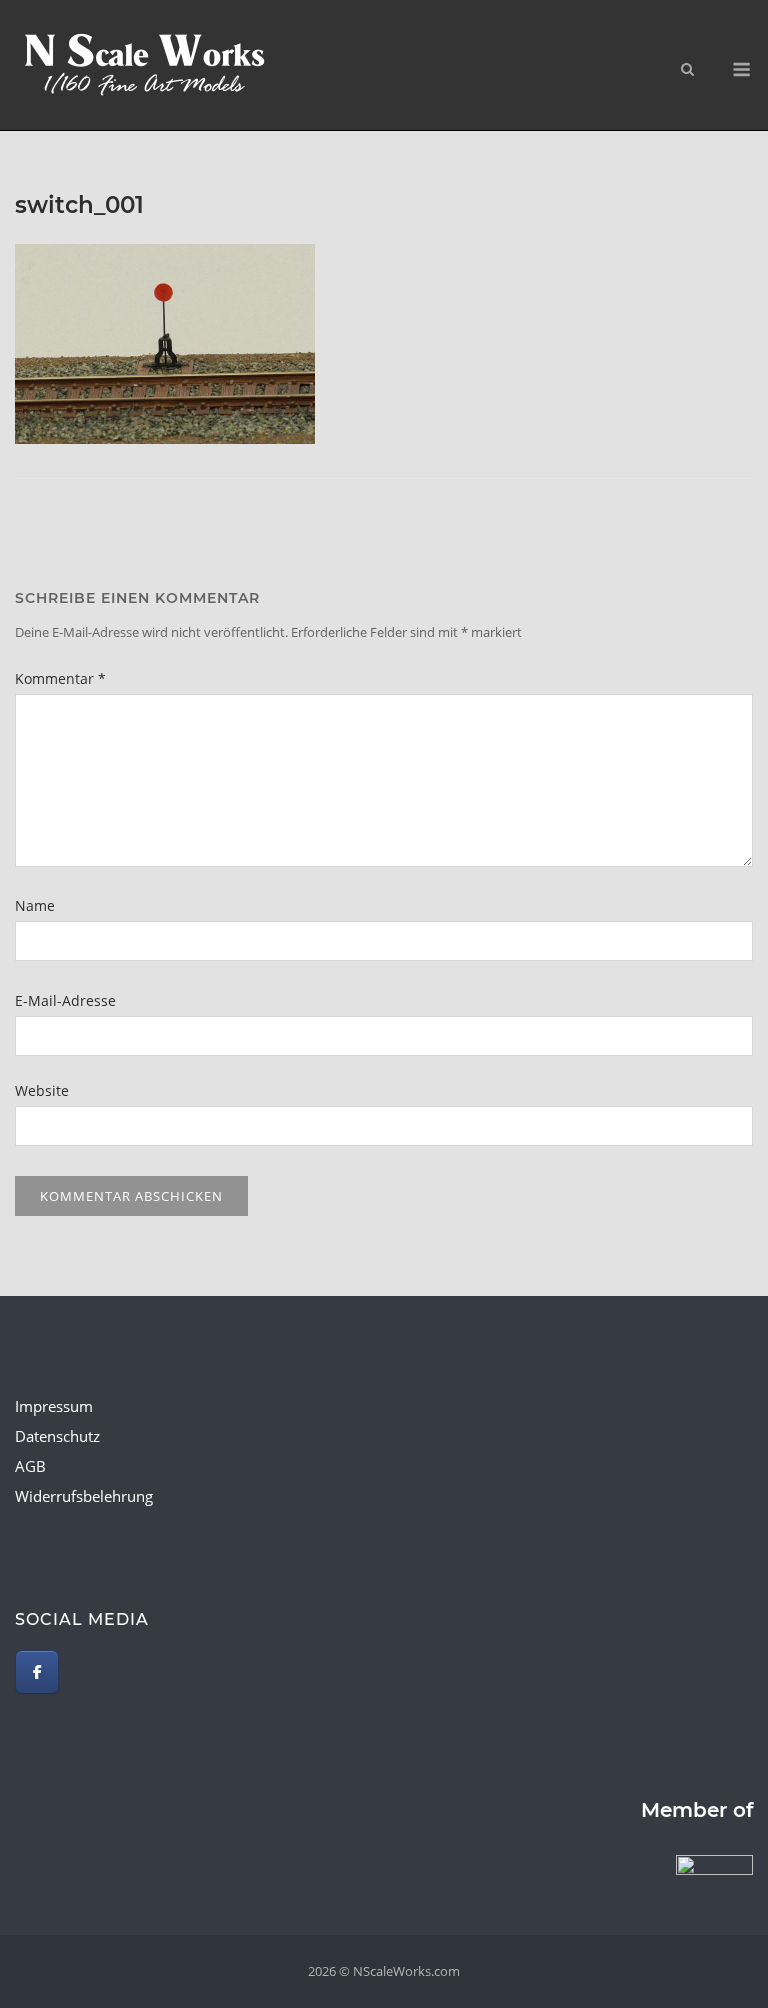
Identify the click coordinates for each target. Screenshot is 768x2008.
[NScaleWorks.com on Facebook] (37, 1672)
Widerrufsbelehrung (84, 1496)
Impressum (54, 1406)
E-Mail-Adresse (65, 1000)
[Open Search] (687, 71)
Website (42, 1090)
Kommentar (60, 678)
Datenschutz (57, 1436)
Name (35, 905)
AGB (30, 1466)
